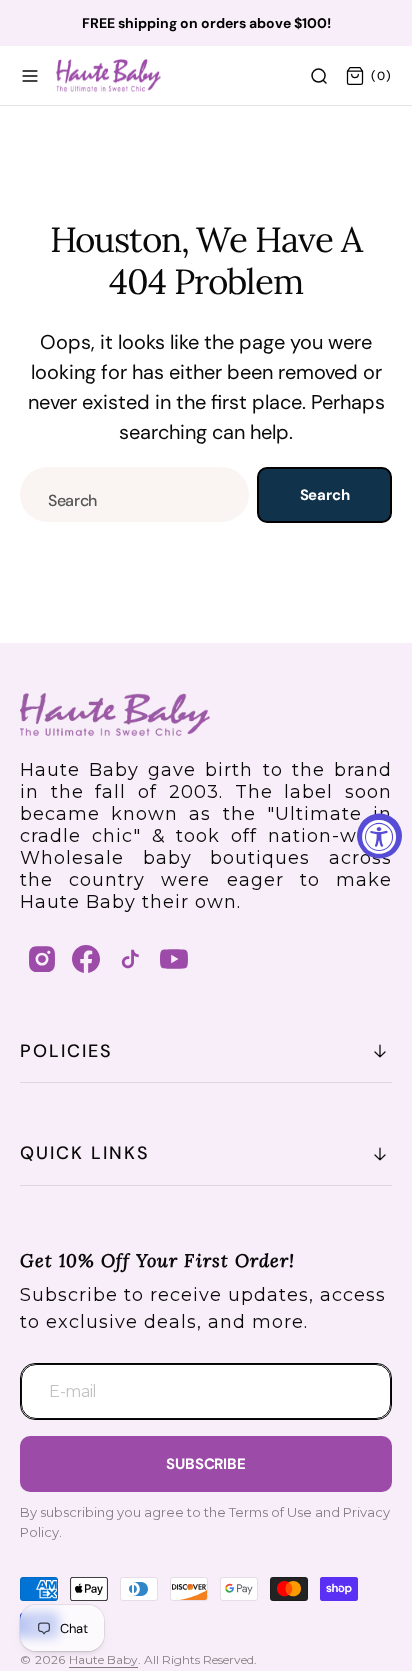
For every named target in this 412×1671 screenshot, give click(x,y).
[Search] (319, 76)
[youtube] (174, 959)
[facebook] (86, 959)
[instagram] (42, 959)
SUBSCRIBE (206, 1464)
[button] (30, 76)
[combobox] (134, 494)
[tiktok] (130, 959)
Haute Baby (103, 1659)
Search (325, 495)
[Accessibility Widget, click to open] (379, 835)
